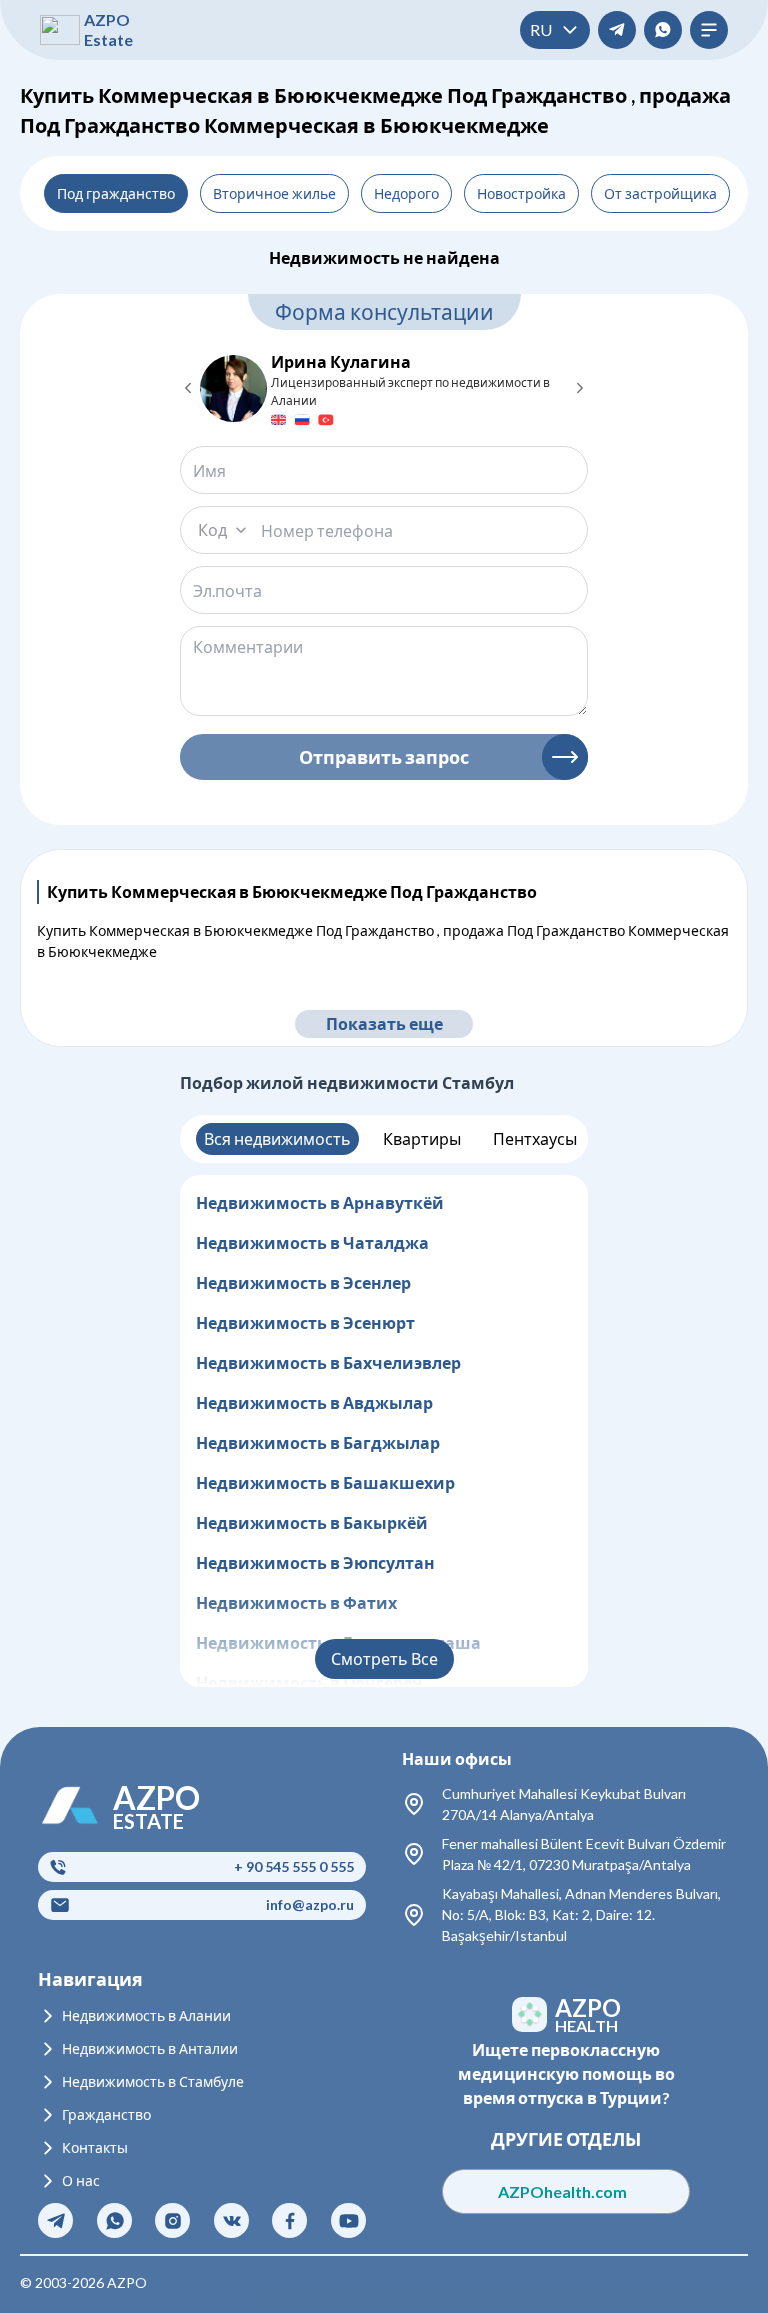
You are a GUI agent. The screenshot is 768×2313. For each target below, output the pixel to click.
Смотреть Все (384, 1658)
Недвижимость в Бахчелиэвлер (328, 1362)
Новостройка (521, 193)
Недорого (406, 193)
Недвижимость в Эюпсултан (315, 1562)
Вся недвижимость (277, 1138)
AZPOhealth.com (566, 2191)
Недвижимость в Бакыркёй (312, 1522)
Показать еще (384, 1023)
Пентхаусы (535, 1138)
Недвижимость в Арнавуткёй (320, 1202)
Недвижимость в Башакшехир (325, 1482)
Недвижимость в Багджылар (318, 1442)
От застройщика (660, 193)
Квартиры (422, 1138)
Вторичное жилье (274, 193)
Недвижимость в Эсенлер (303, 1282)
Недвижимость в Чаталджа (312, 1242)
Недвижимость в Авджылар (314, 1402)
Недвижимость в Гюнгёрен (309, 1682)
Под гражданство (116, 193)
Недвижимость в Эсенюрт (305, 1322)
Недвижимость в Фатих (296, 1602)
